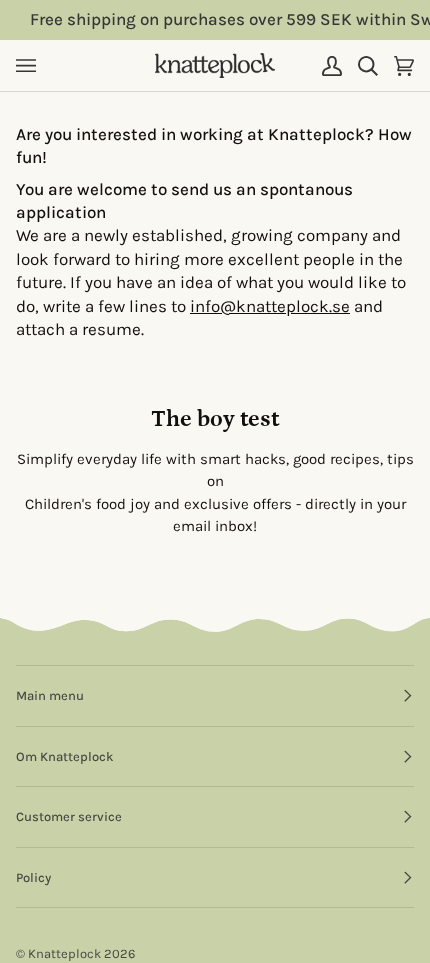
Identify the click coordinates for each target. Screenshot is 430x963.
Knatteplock (64, 953)
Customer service (69, 816)
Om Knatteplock (64, 756)
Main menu (50, 695)
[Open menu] (34, 65)
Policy (33, 877)
